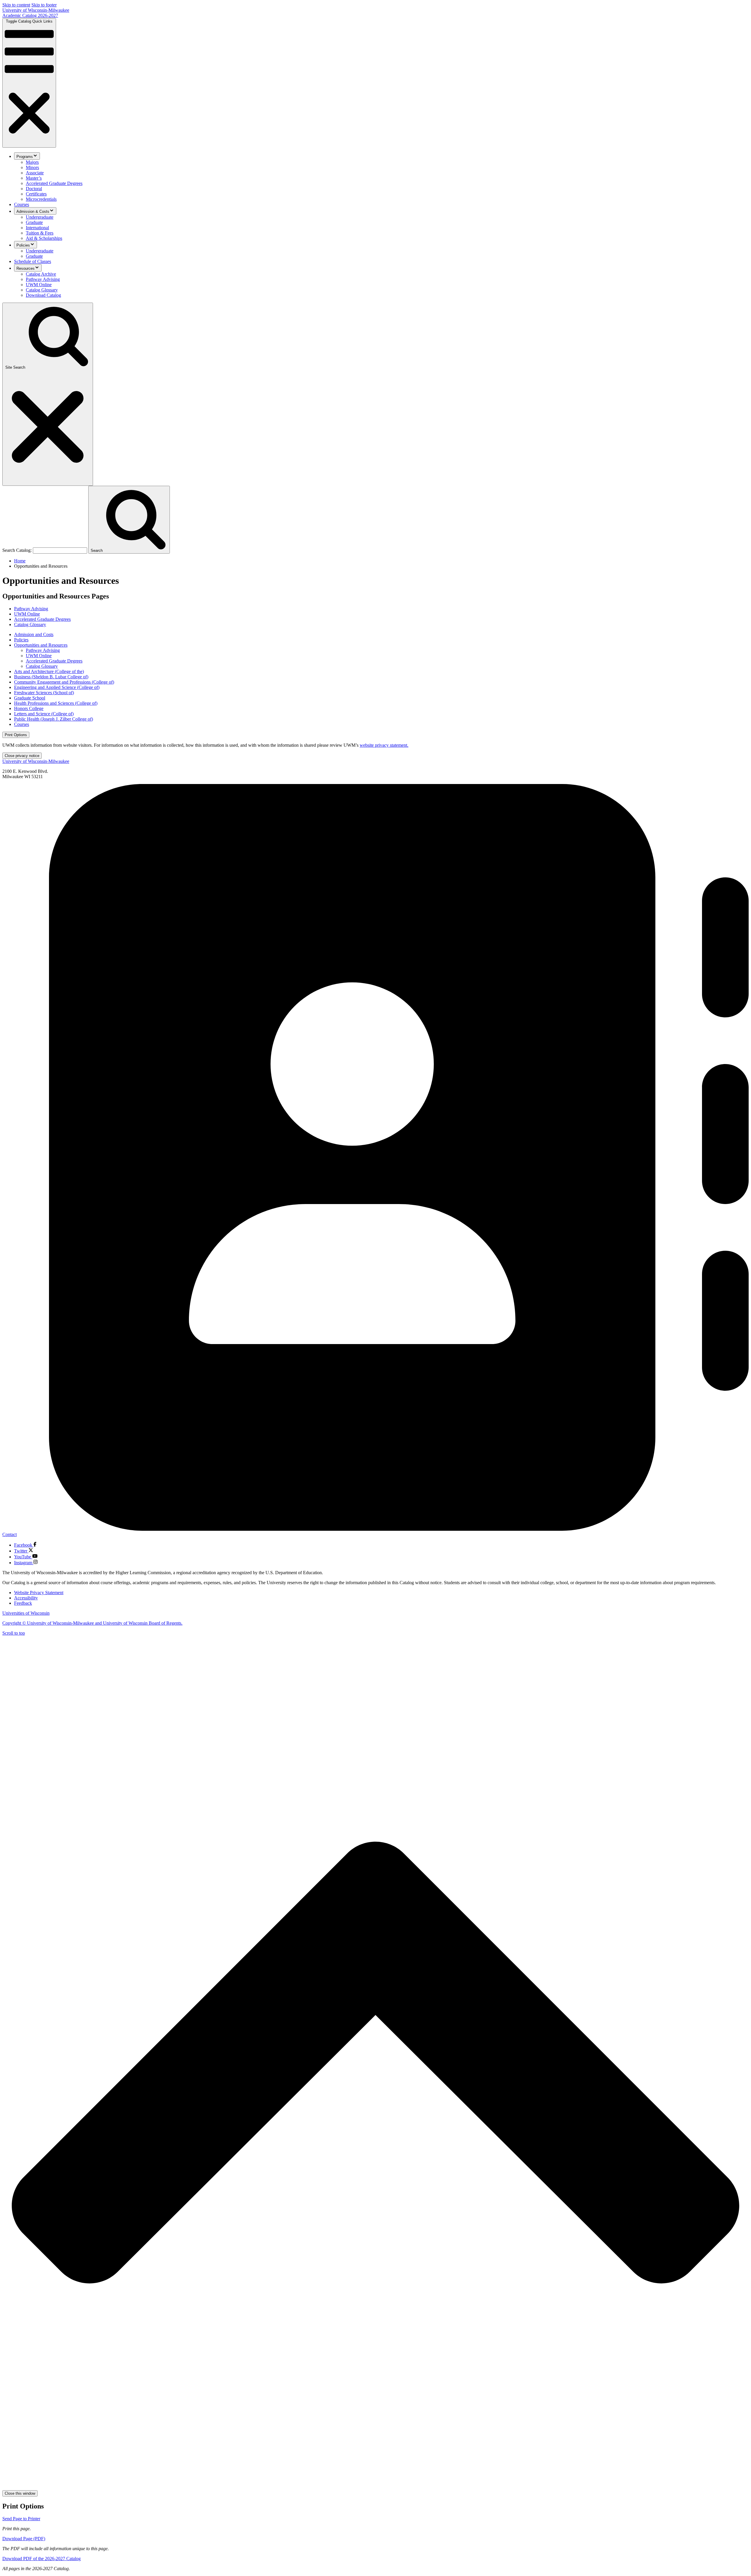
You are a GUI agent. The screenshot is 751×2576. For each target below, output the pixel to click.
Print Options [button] (16, 735)
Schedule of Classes (33, 261)
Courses (22, 204)
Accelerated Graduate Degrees (54, 183)
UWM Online (39, 285)
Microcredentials (41, 199)
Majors (32, 162)
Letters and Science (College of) (44, 714)
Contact (10, 1534)
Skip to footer (44, 5)
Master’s (34, 178)
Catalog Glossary (42, 290)
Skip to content (16, 5)
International (37, 228)
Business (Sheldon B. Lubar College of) (51, 677)
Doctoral (34, 189)
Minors (32, 167)
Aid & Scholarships (44, 238)
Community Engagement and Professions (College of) (64, 682)
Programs (25, 157)
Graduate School (30, 698)
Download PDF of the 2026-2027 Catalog (42, 2559)
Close (22, 756)
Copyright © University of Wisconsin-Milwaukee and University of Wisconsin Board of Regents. (92, 1623)
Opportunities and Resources (41, 645)
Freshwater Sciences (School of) (44, 693)
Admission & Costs (33, 211)
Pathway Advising (43, 279)
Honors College (29, 708)
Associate (35, 173)
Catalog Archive (41, 274)
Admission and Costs (34, 634)
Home (20, 561)
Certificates (36, 194)
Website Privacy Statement (39, 1593)
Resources (26, 268)
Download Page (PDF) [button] (24, 2539)
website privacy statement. (384, 745)
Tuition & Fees (40, 233)
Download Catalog (43, 295)
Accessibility (26, 1598)
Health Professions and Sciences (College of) (56, 703)
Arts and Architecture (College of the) (49, 671)
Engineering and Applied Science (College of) (57, 687)
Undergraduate (40, 217)
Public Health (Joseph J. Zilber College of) (54, 719)
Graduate (34, 222)
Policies (23, 245)
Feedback (23, 1603)
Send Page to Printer (21, 2519)
